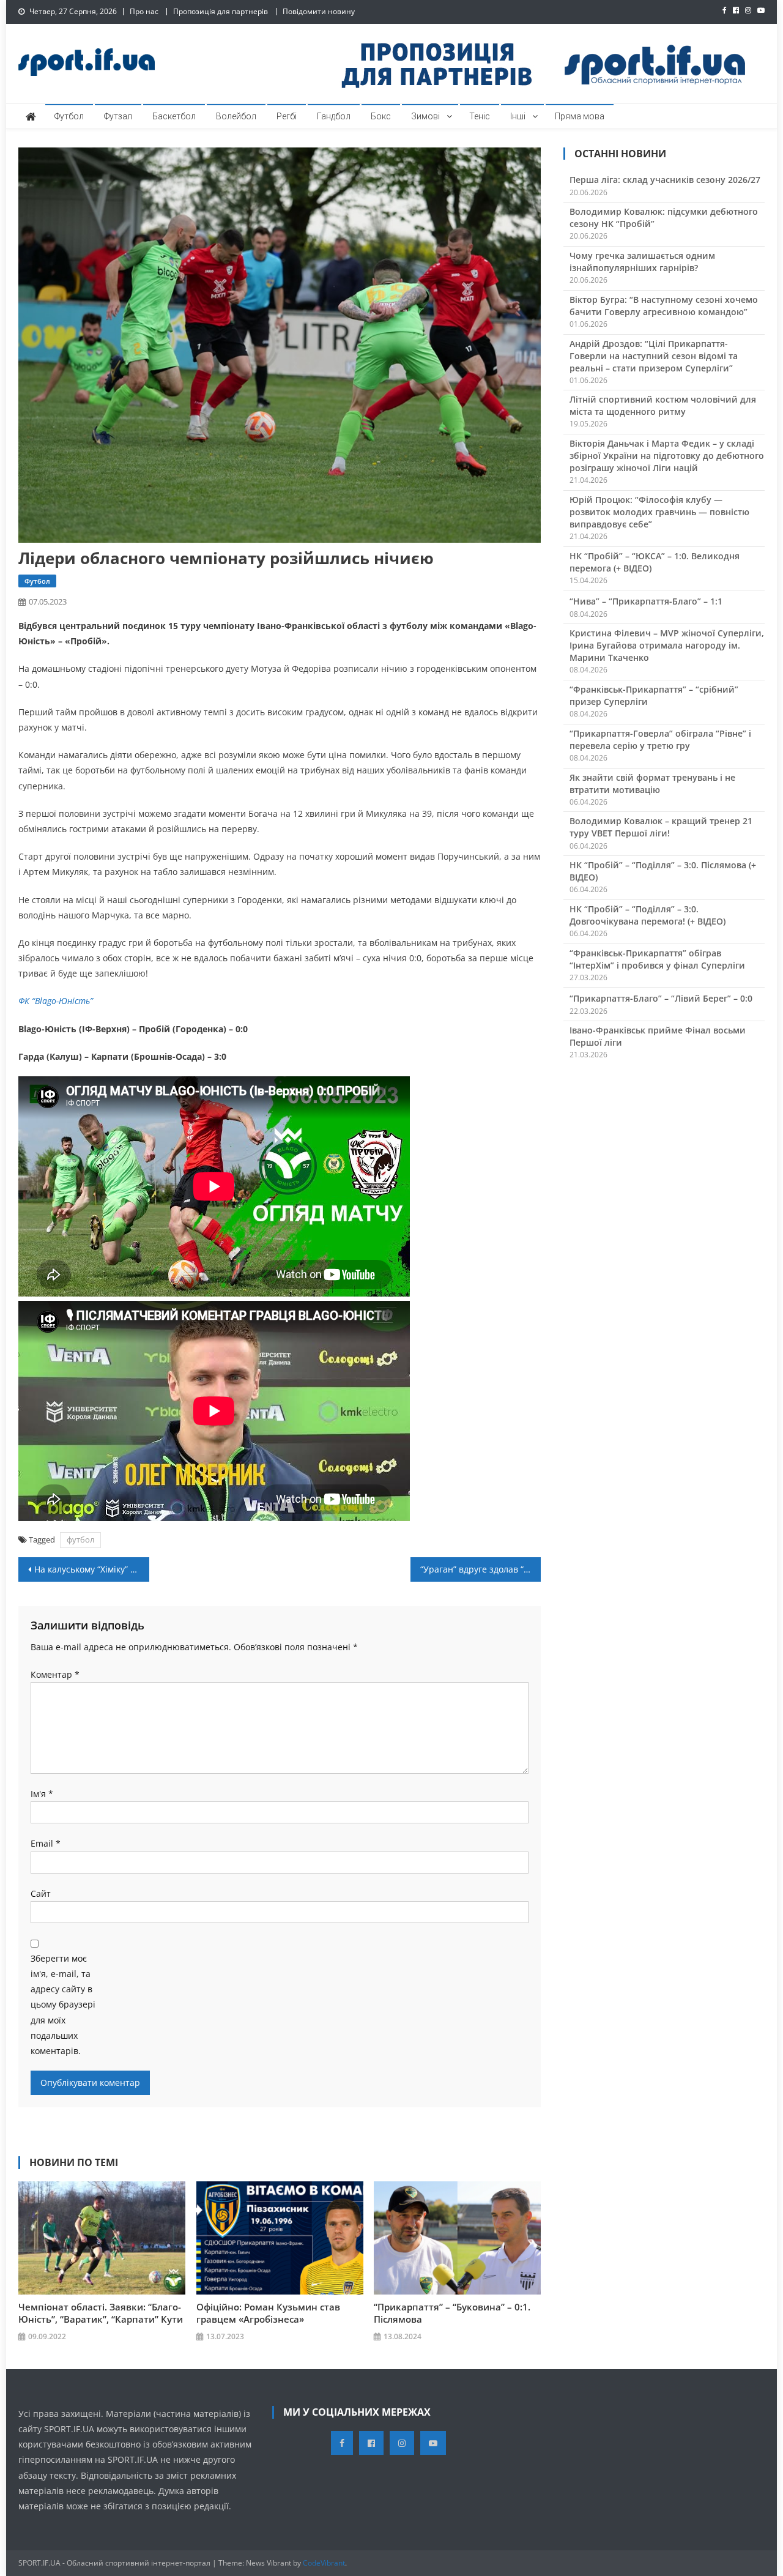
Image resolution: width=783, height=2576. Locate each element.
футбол (80, 1539)
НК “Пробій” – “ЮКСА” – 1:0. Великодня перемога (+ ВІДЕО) (655, 562)
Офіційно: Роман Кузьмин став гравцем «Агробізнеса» (268, 2313)
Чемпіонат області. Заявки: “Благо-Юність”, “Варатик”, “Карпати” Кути (101, 2313)
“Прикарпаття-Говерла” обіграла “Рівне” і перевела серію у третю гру (660, 739)
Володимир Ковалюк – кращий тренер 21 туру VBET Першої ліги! (661, 827)
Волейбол (236, 116)
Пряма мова (580, 116)
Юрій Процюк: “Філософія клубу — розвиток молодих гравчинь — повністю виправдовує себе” (659, 512)
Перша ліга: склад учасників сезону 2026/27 (665, 180)
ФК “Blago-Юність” (56, 1001)
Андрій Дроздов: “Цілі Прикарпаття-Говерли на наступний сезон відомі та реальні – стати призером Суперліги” (654, 356)
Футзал (118, 116)
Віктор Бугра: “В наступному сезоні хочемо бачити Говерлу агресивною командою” (664, 306)
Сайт (41, 1893)
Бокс (381, 116)
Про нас (144, 11)
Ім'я (42, 1794)
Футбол (69, 116)
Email (46, 1843)
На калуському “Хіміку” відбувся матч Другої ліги (92, 1569)
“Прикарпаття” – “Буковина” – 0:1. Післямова (452, 2313)
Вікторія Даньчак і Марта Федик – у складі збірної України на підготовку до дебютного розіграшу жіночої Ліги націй (667, 456)
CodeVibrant (324, 2563)
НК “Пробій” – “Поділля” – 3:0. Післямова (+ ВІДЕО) (663, 871)
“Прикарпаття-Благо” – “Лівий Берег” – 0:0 (661, 998)
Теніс (480, 116)
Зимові (425, 116)
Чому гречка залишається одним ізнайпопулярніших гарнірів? (642, 262)
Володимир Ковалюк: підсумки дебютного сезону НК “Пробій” (664, 218)
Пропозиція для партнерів (221, 11)
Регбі (287, 116)
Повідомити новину (319, 11)
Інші (518, 116)
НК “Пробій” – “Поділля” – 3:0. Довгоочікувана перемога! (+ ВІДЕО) (648, 915)
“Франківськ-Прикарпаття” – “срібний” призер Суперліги (654, 695)
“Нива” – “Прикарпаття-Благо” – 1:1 (646, 601)
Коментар (55, 1674)
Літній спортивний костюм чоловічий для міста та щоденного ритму (663, 405)
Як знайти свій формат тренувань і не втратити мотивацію (652, 784)
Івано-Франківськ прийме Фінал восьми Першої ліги (658, 1036)
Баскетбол (174, 116)
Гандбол (334, 116)
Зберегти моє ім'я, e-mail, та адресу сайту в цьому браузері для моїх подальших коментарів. (63, 2005)
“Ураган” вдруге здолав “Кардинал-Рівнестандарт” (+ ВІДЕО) (481, 1569)
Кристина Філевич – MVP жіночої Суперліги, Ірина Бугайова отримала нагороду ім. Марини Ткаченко (667, 645)
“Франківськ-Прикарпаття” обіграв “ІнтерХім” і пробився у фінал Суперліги (657, 959)
